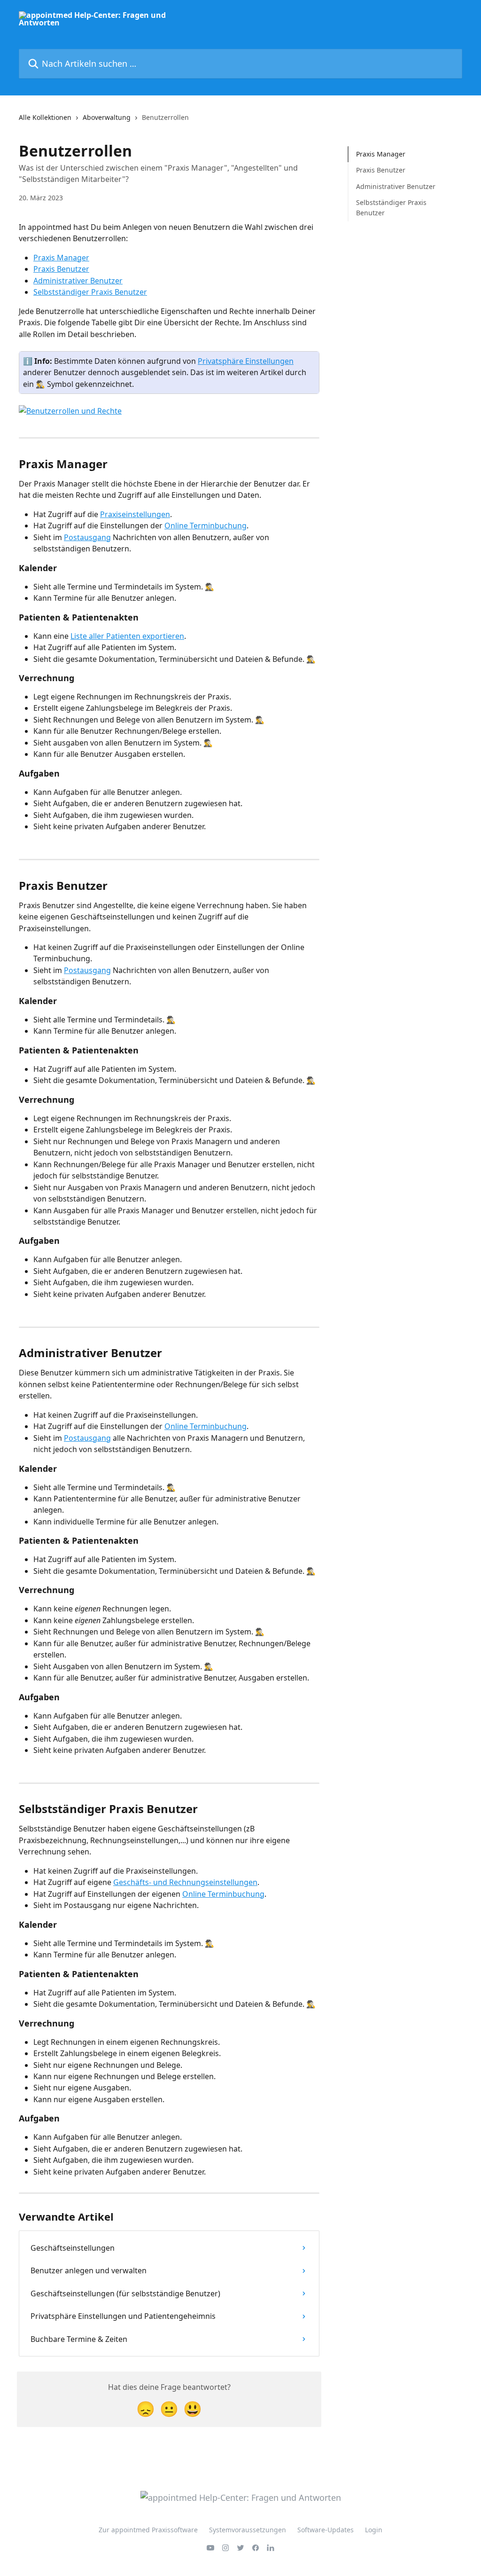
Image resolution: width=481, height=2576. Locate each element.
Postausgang (87, 537)
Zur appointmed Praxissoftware (148, 2530)
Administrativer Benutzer (78, 281)
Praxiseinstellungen (135, 514)
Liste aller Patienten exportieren (127, 636)
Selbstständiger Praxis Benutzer (90, 292)
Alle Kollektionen (45, 117)
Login (374, 2530)
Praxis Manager (61, 258)
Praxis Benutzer (61, 269)
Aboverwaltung (107, 117)
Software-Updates (326, 2530)
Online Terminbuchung (206, 526)
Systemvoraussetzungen (248, 2530)
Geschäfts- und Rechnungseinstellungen (185, 1882)
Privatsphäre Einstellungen (246, 361)
